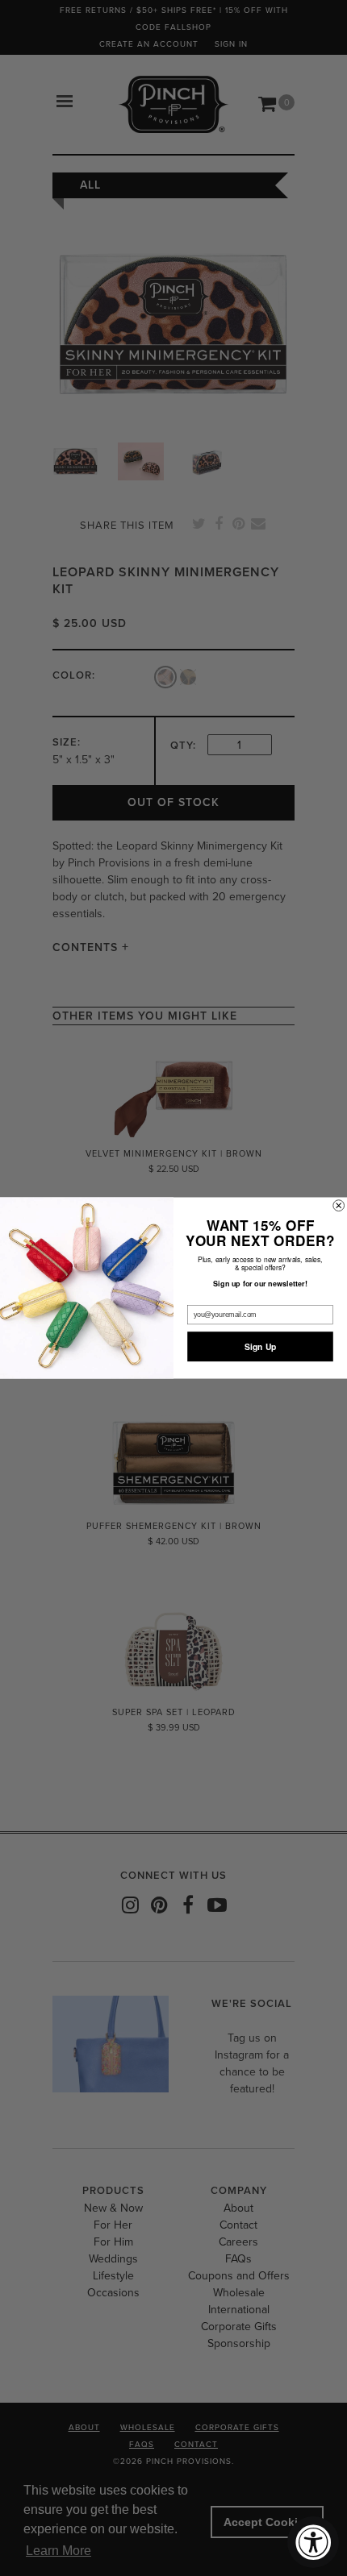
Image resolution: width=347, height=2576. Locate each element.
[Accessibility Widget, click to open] (313, 2542)
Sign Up (261, 1346)
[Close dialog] (339, 1206)
